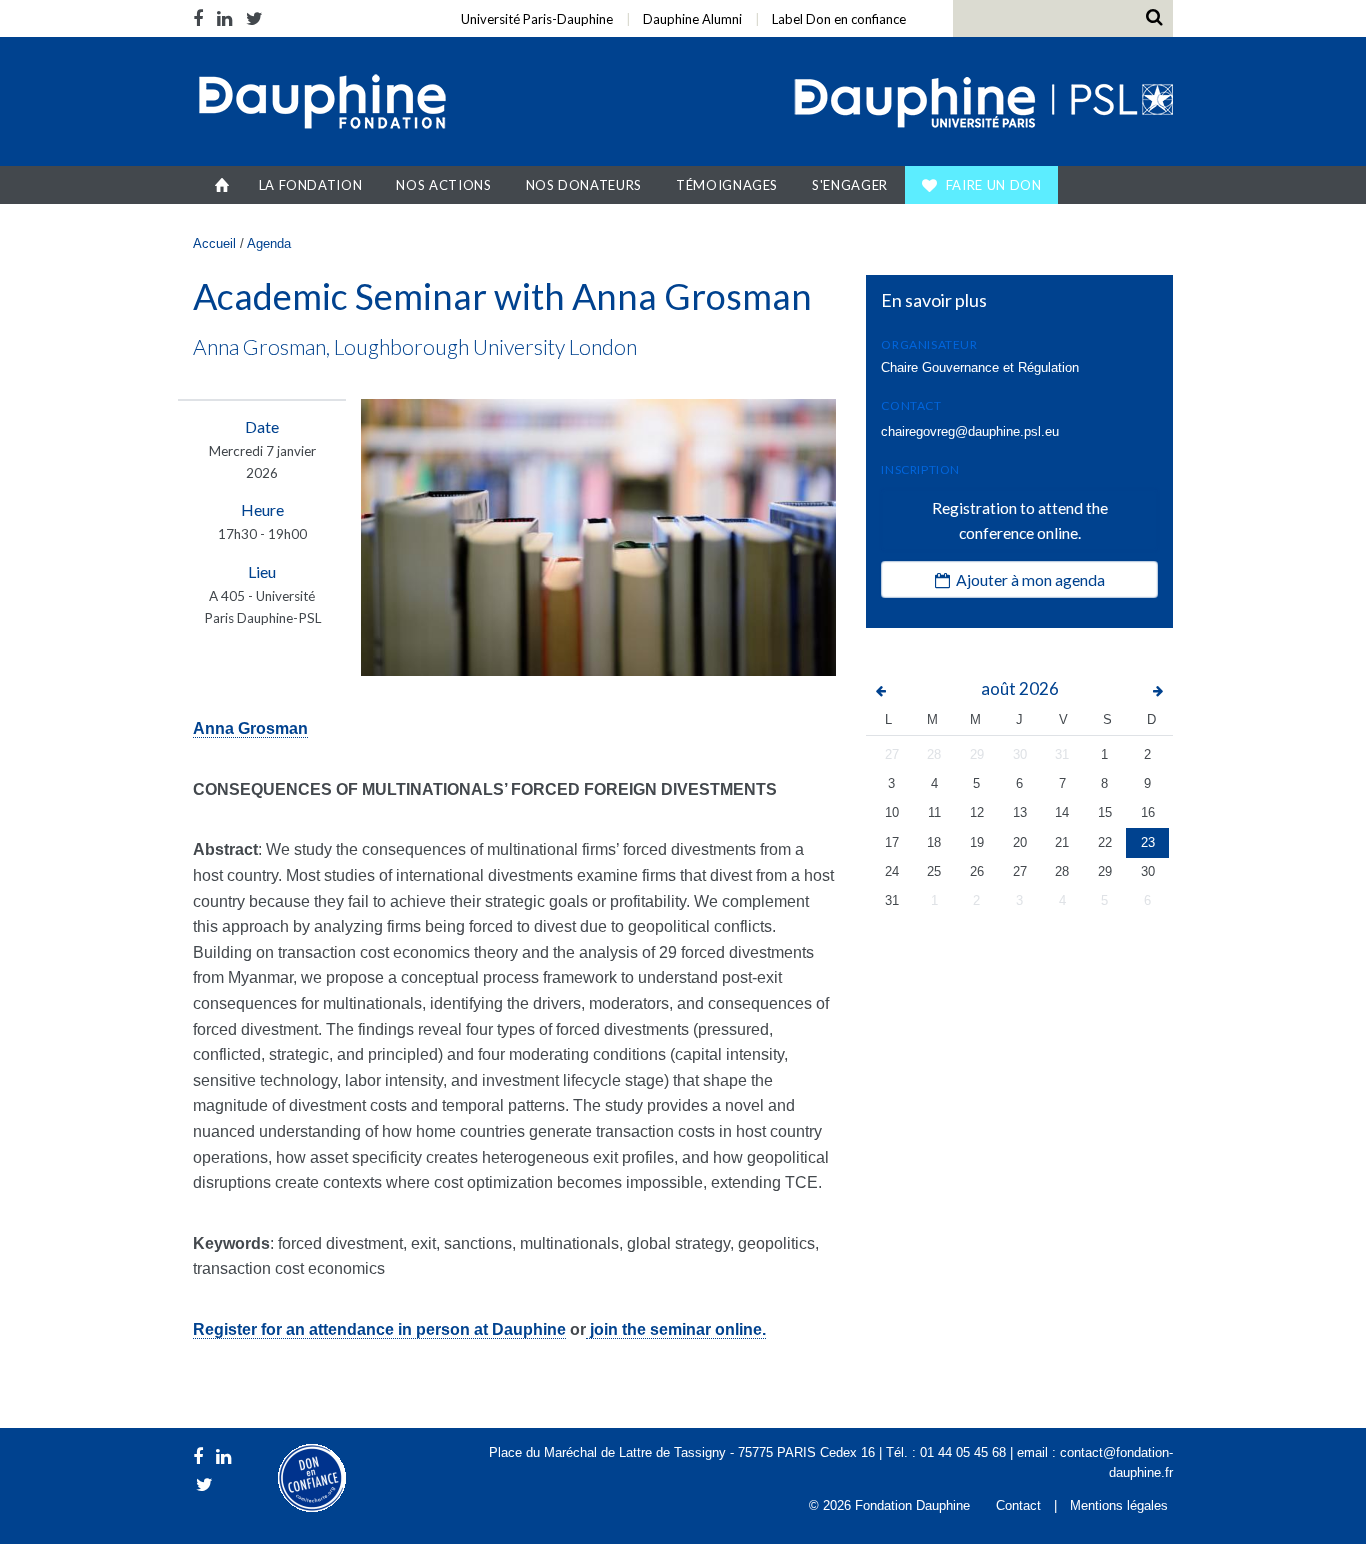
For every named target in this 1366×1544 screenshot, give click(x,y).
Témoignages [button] (727, 185)
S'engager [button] (850, 185)
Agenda (269, 243)
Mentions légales (1119, 1505)
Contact (1018, 1505)
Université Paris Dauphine (981, 104)
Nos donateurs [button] (584, 185)
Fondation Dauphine (321, 104)
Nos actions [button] (443, 185)
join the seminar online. (676, 1329)
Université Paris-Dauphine (537, 19)
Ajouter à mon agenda (1027, 579)
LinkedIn (224, 18)
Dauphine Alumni (692, 19)
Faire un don (994, 185)
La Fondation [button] (311, 185)
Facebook (201, 18)
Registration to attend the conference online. (1020, 520)
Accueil (222, 185)
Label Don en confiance (839, 19)
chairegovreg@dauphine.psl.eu (970, 431)
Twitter (254, 18)
